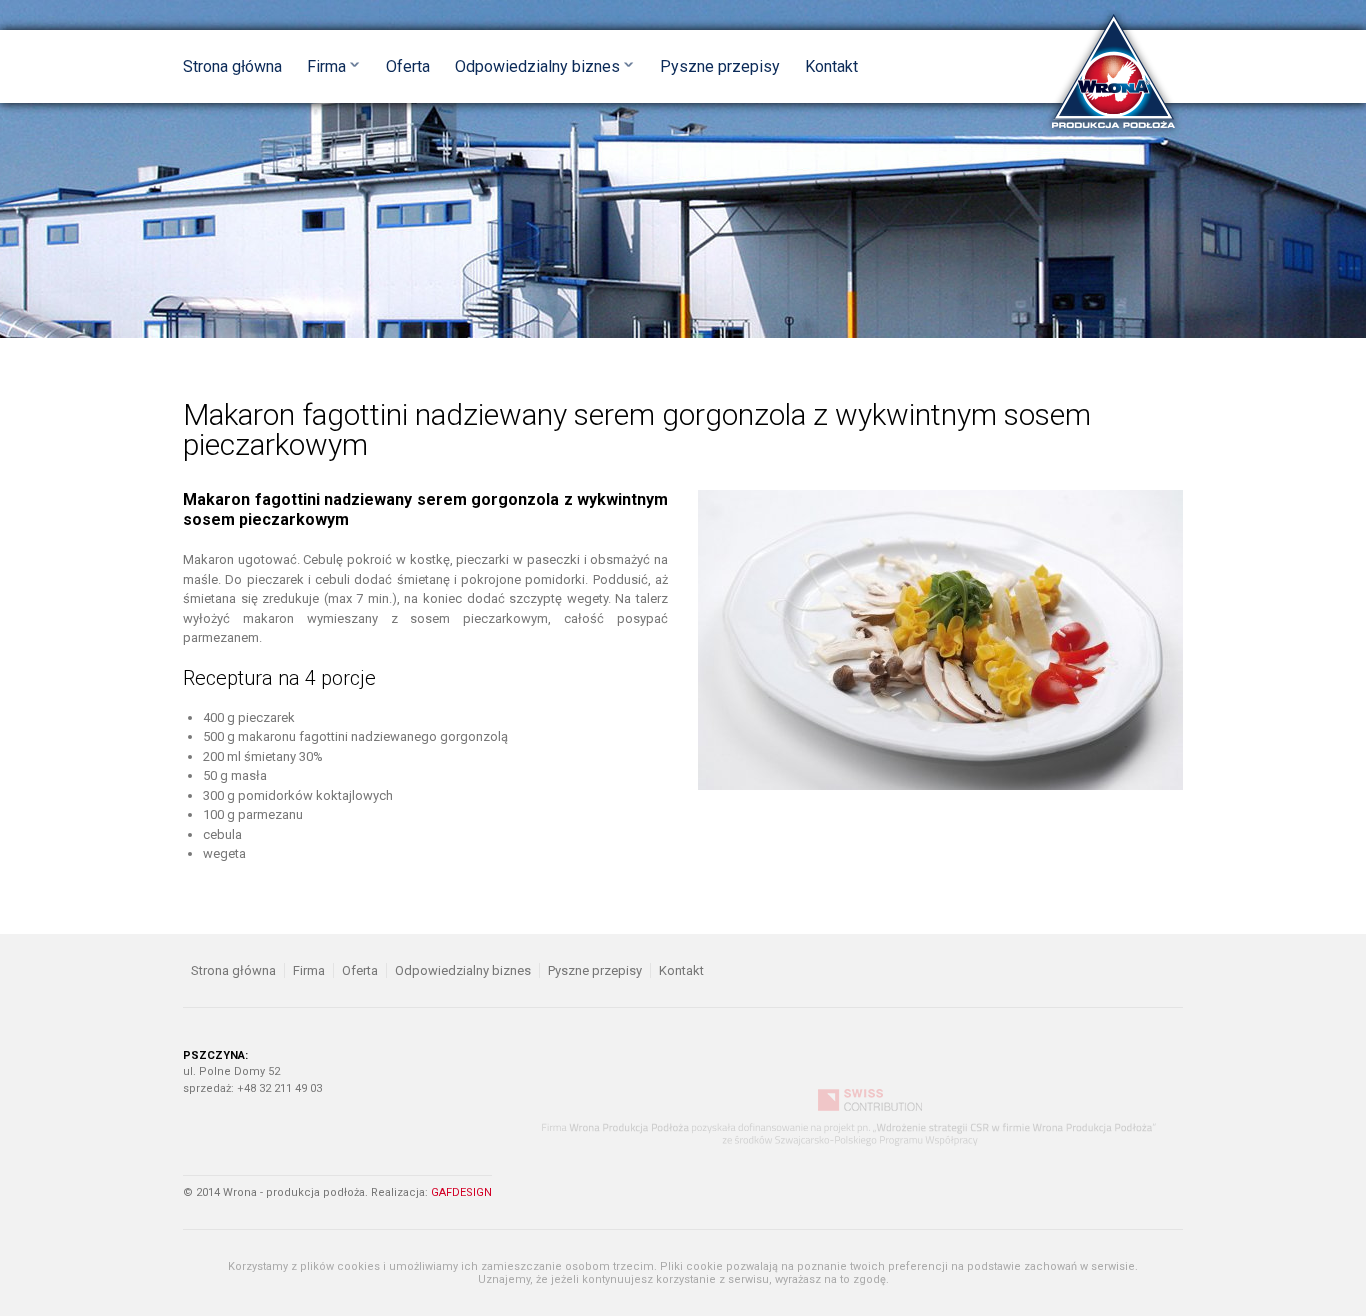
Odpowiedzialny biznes (537, 66)
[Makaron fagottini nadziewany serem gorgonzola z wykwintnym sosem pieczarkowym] (940, 638)
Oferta (408, 66)
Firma (326, 66)
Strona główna (232, 66)
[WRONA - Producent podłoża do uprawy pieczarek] (1113, 72)
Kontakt (831, 66)
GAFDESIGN (461, 1192)
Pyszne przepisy (720, 66)
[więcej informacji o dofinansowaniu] (858, 1117)
